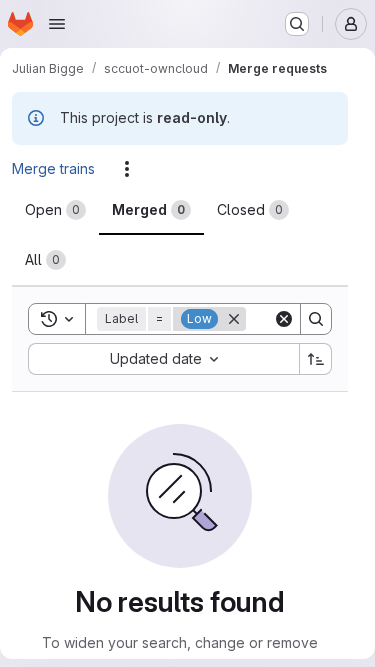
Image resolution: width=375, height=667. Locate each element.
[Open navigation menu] (57, 24)
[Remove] (234, 319)
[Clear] (284, 319)
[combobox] (163, 359)
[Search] (316, 319)
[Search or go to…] (297, 24)
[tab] (55, 210)
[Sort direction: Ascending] (316, 359)
